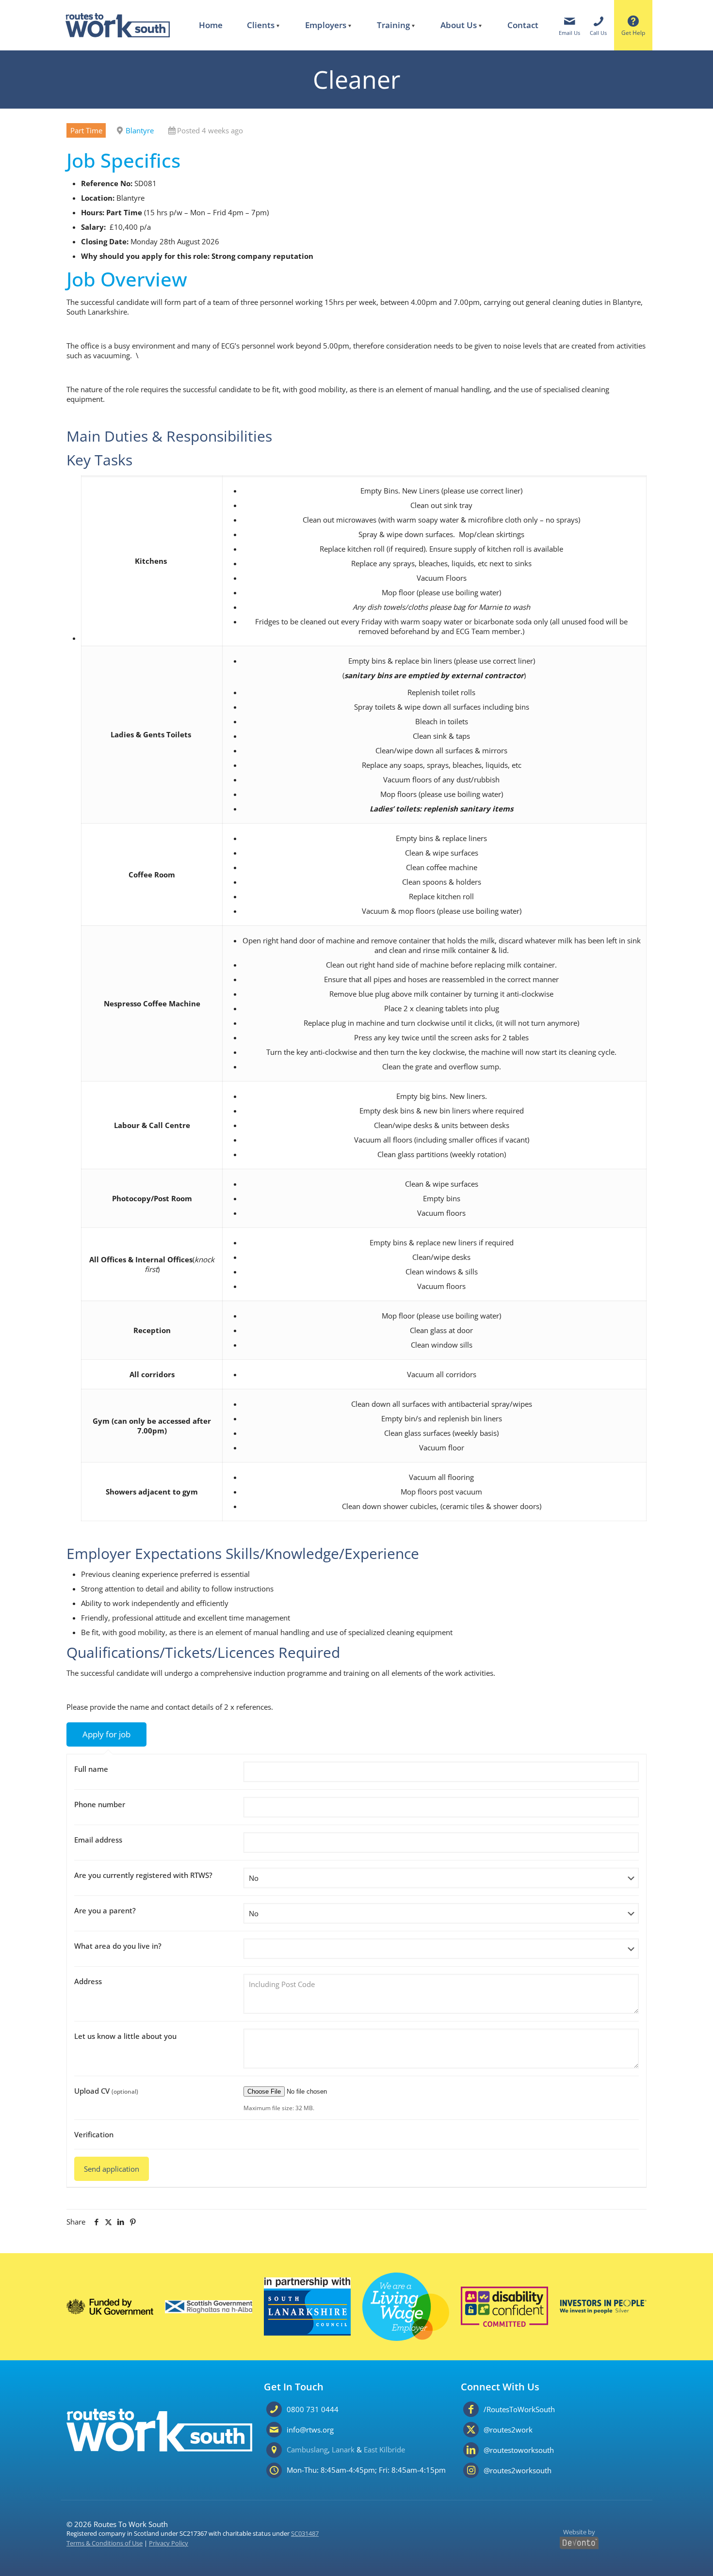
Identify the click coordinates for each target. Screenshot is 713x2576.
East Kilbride (384, 2449)
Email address (98, 1840)
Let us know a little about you (125, 2036)
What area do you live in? (118, 1946)
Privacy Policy (169, 2543)
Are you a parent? (105, 1910)
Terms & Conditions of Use (105, 2543)
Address (88, 1981)
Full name (91, 1769)
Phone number (100, 1804)
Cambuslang (307, 2449)
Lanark (343, 2449)
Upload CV (106, 2091)
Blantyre (140, 130)
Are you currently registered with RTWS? (143, 1875)
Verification (94, 2134)
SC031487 (305, 2534)
